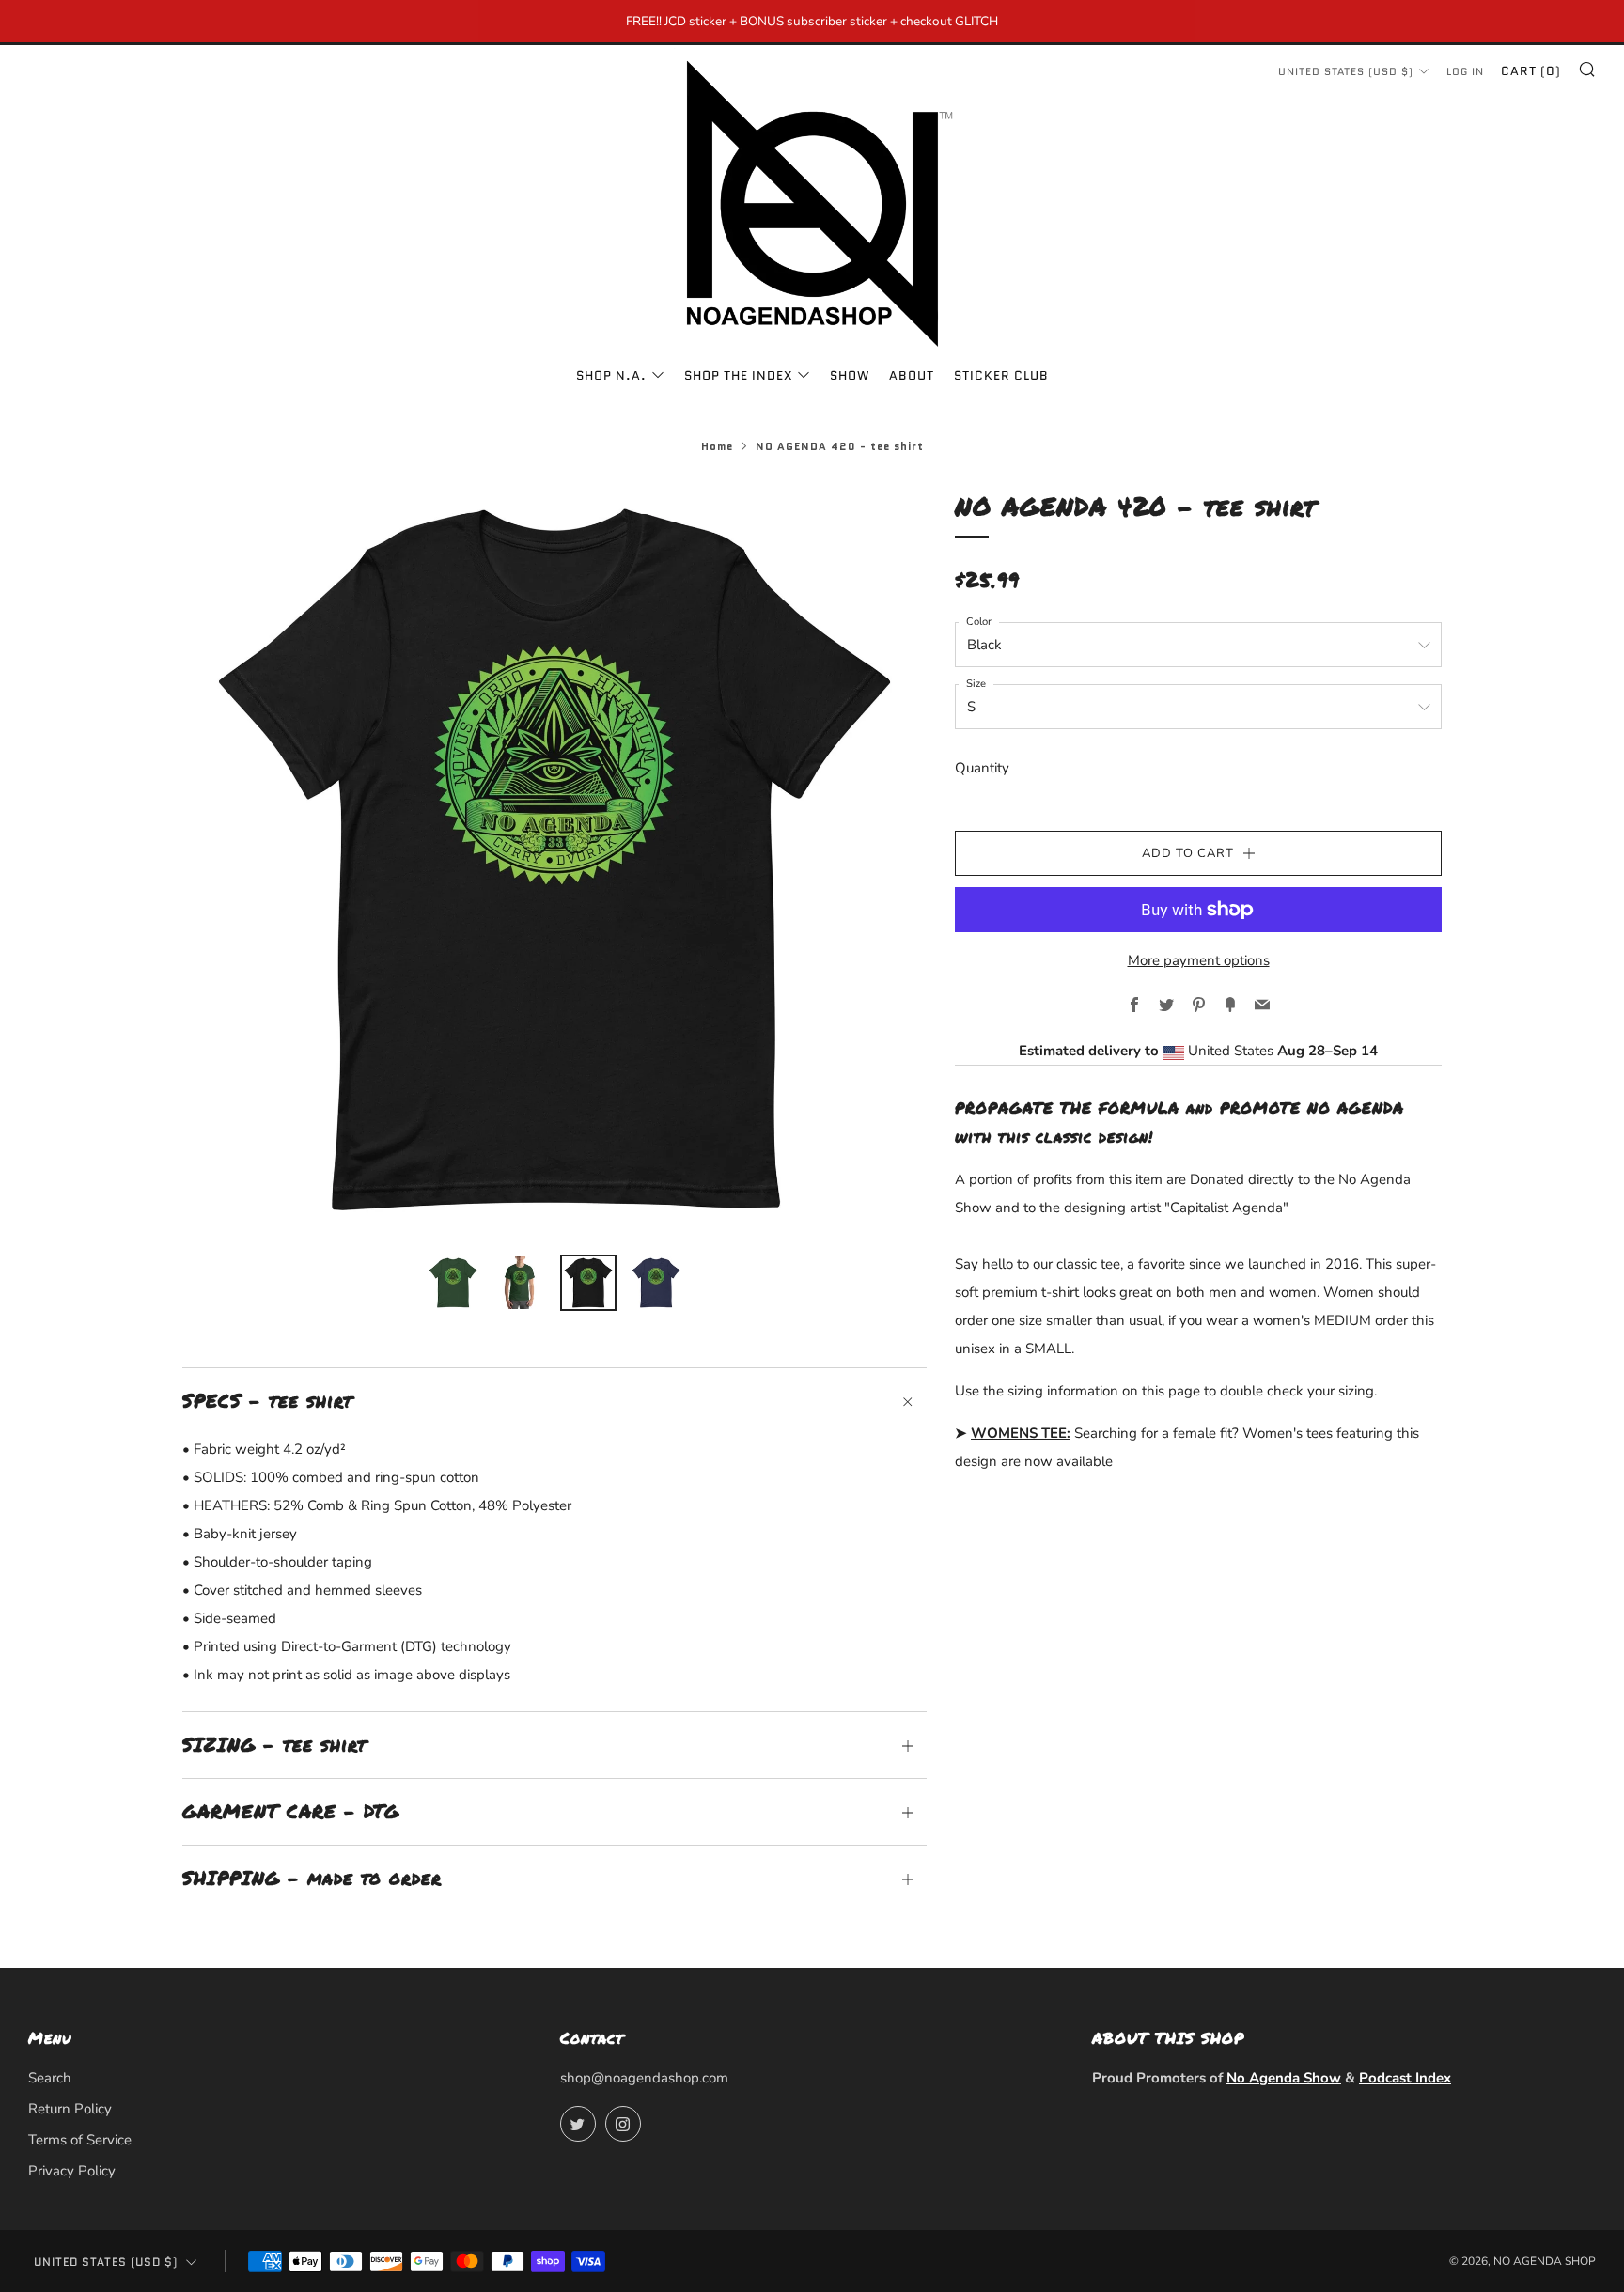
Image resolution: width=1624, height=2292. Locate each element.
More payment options (1199, 960)
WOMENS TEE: (1021, 1433)
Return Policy (70, 2109)
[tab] (453, 1283)
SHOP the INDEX (738, 375)
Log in (1465, 71)
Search (50, 2078)
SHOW (850, 375)
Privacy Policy (72, 2171)
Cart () (1531, 71)
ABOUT (912, 375)
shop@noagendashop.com (644, 2078)
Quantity (982, 768)
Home (717, 446)
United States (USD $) (1346, 71)
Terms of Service (80, 2140)
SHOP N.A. (611, 375)
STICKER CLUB (1001, 375)
